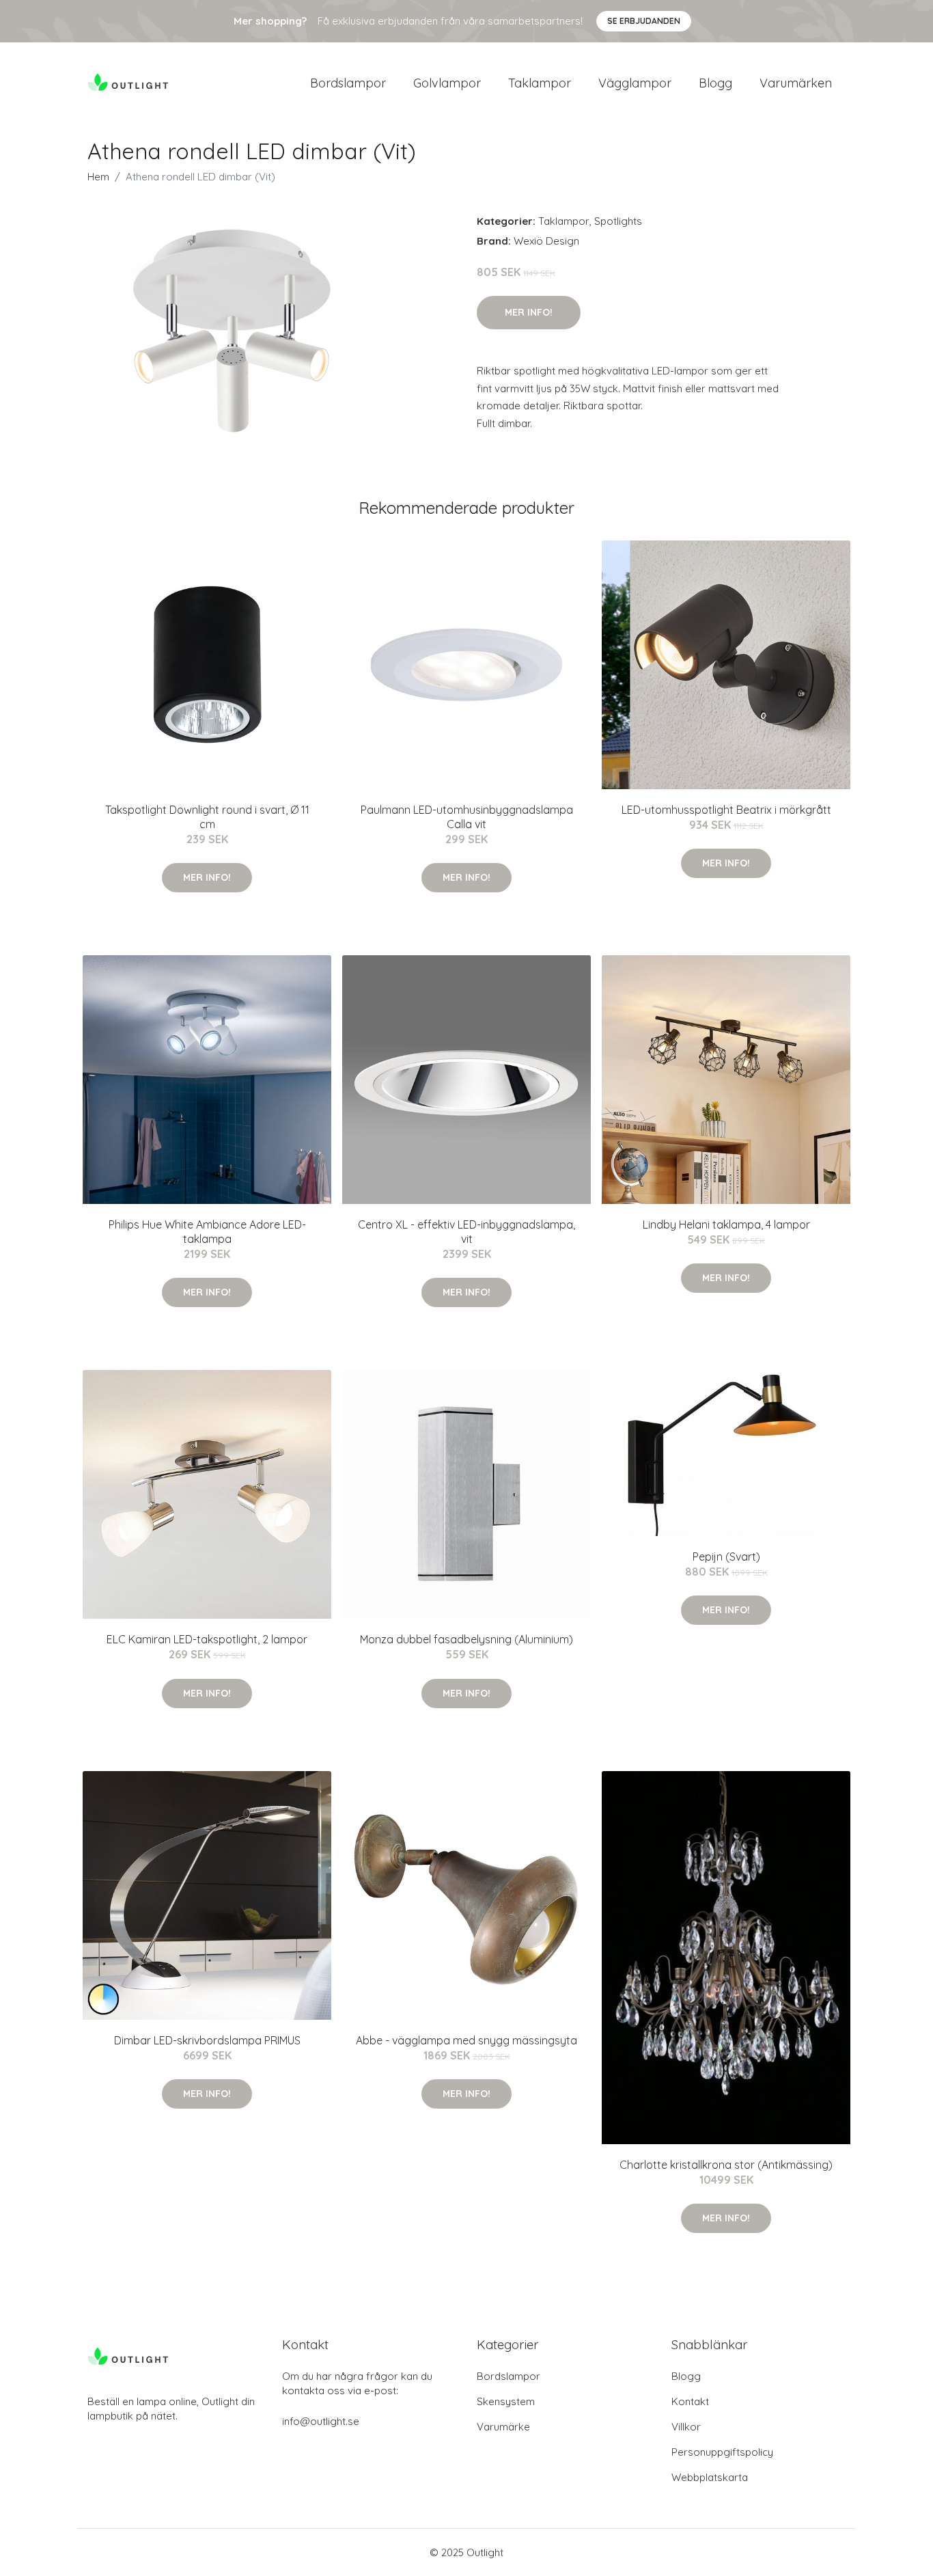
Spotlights (618, 221)
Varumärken (796, 83)
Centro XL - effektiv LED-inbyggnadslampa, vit (466, 1232)
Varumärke (503, 2427)
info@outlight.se (321, 2421)
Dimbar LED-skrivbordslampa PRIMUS (207, 2040)
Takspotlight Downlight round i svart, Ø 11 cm (207, 817)
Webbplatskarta (710, 2477)
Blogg (715, 83)
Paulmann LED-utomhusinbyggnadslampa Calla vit (467, 817)
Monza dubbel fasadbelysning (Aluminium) (466, 1639)
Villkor (686, 2427)
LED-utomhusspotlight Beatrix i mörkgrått (726, 810)
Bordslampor (348, 83)
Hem (98, 177)
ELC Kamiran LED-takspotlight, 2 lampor (207, 1639)
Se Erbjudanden (644, 21)
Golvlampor (447, 83)
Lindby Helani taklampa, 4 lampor (726, 1224)
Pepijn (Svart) (726, 1557)
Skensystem (506, 2401)
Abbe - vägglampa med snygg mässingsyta (466, 2040)
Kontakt (690, 2401)
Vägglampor (635, 83)
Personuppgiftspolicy (722, 2452)
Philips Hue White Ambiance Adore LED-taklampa (207, 1232)
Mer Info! (529, 312)
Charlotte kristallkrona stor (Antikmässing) (726, 2165)
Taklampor (540, 83)
